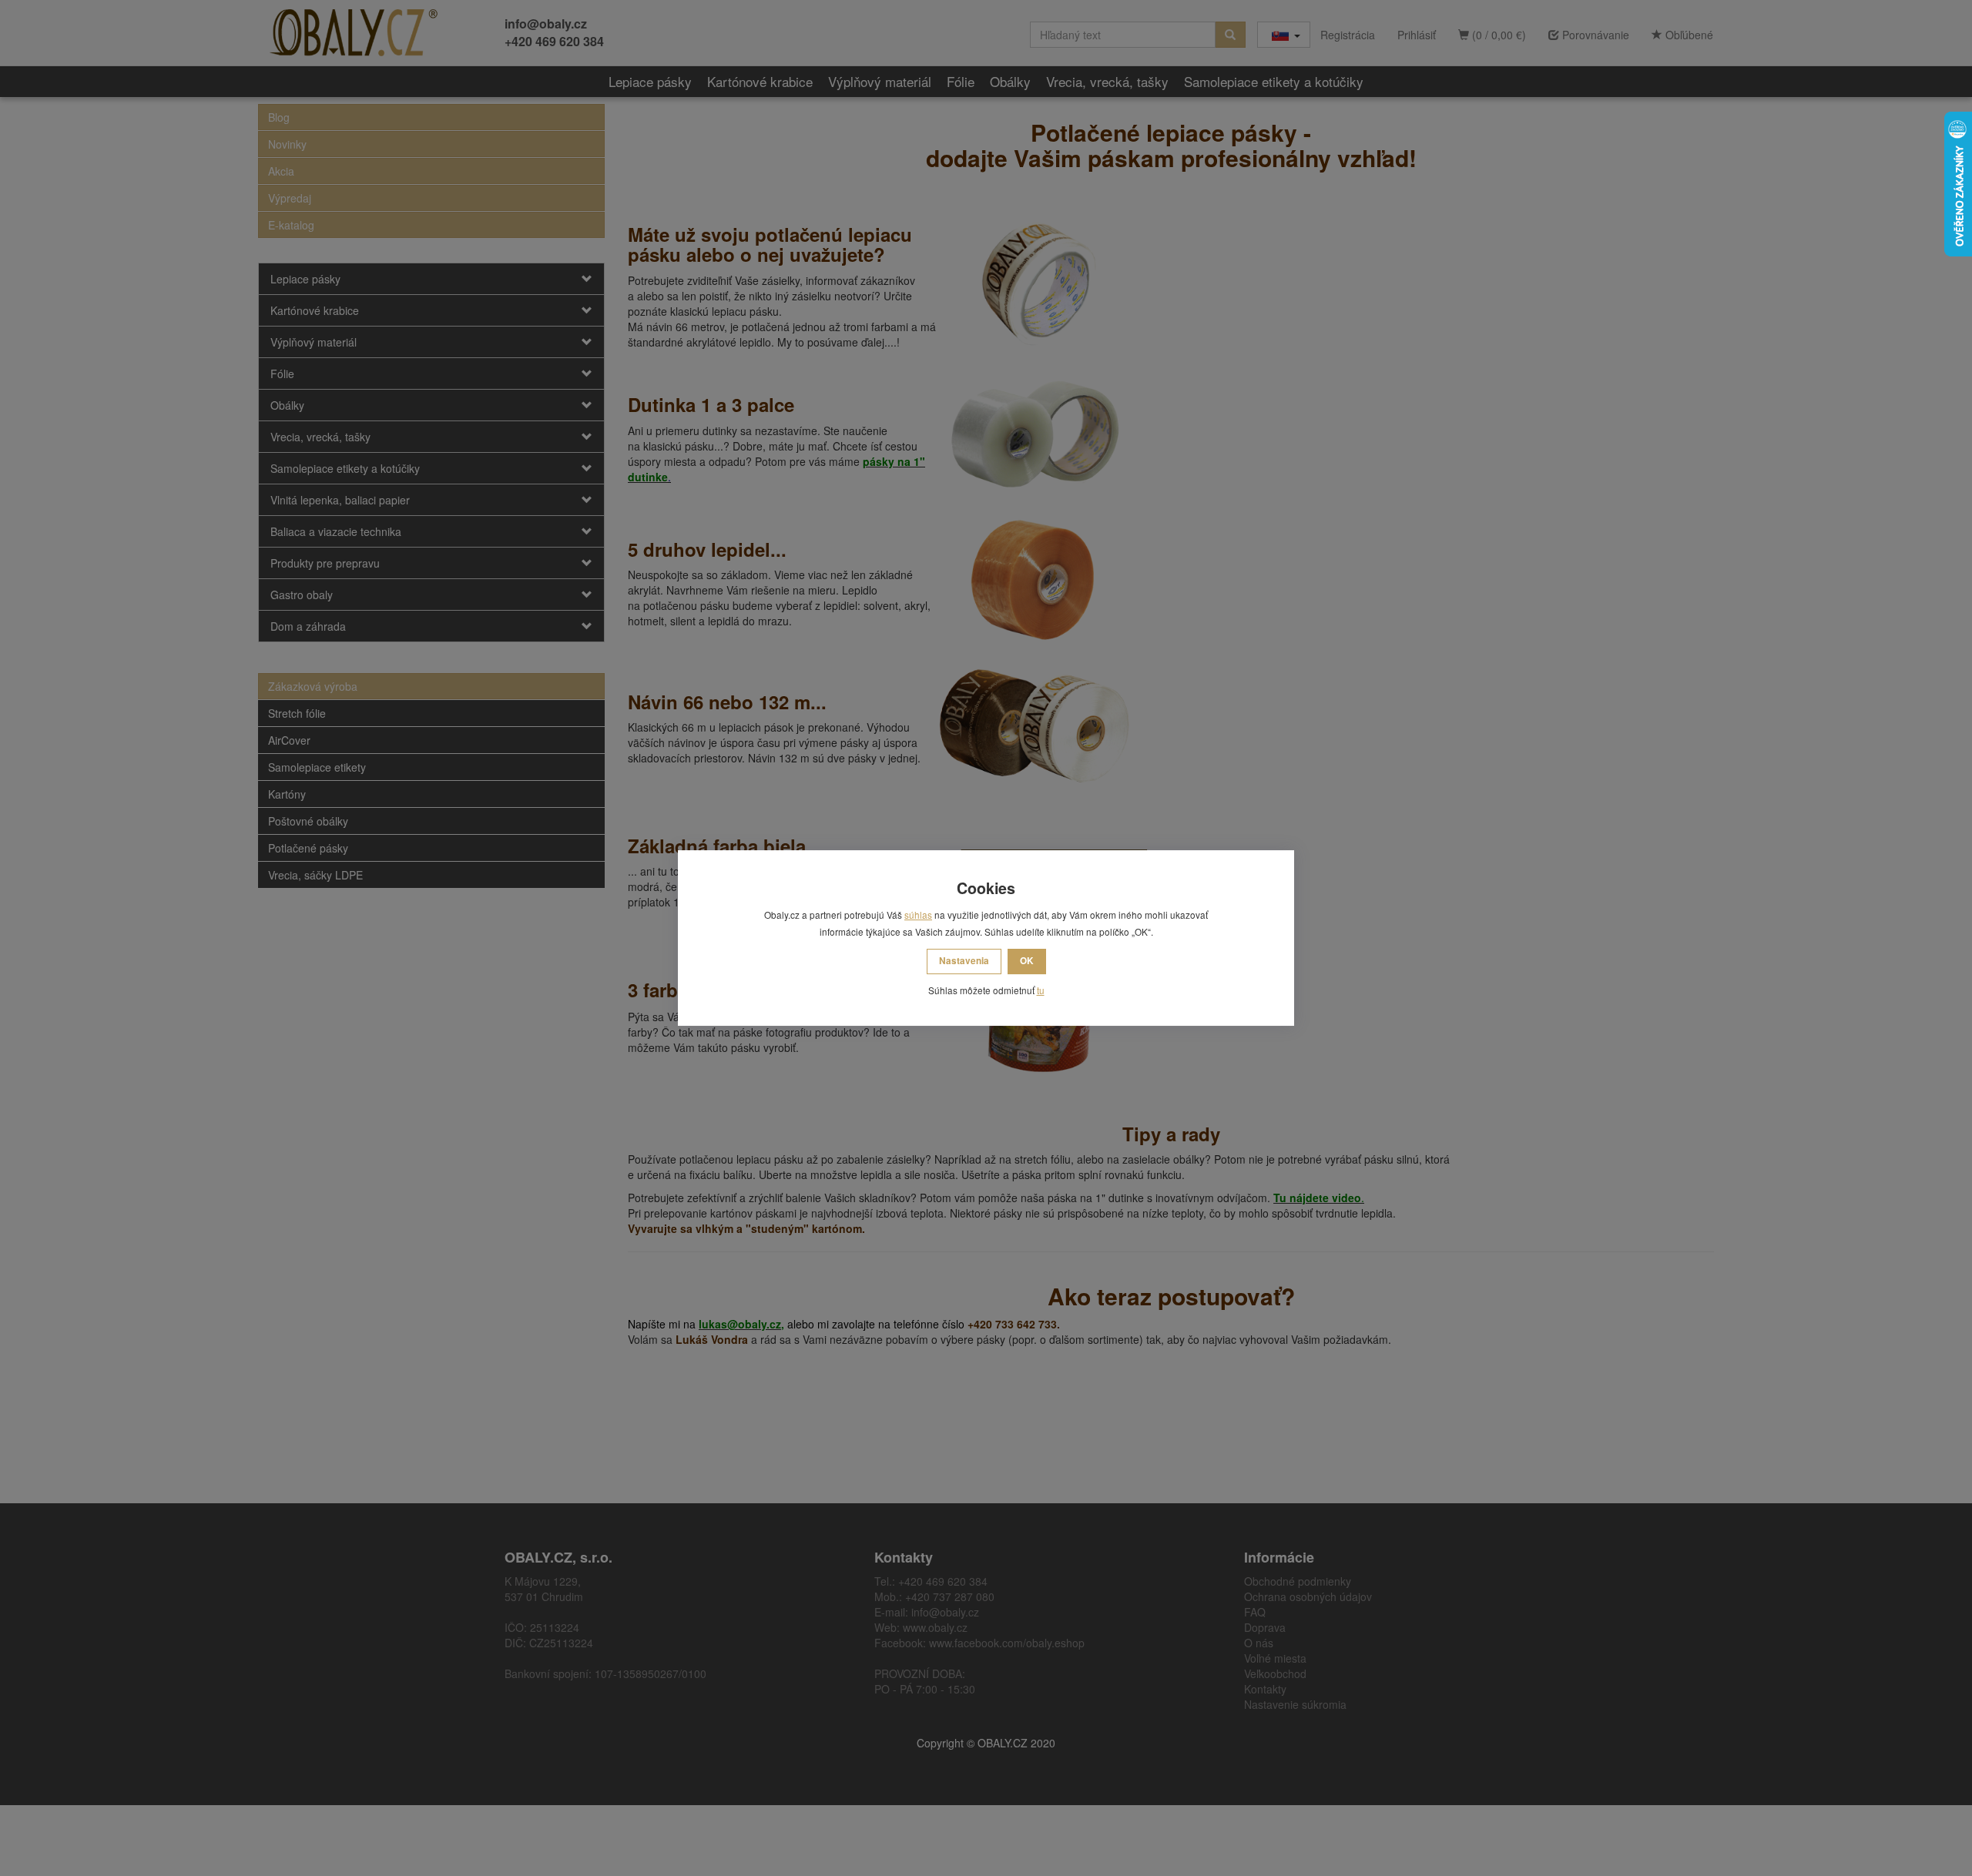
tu (1041, 990)
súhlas (918, 915)
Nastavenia (964, 961)
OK (1027, 961)
